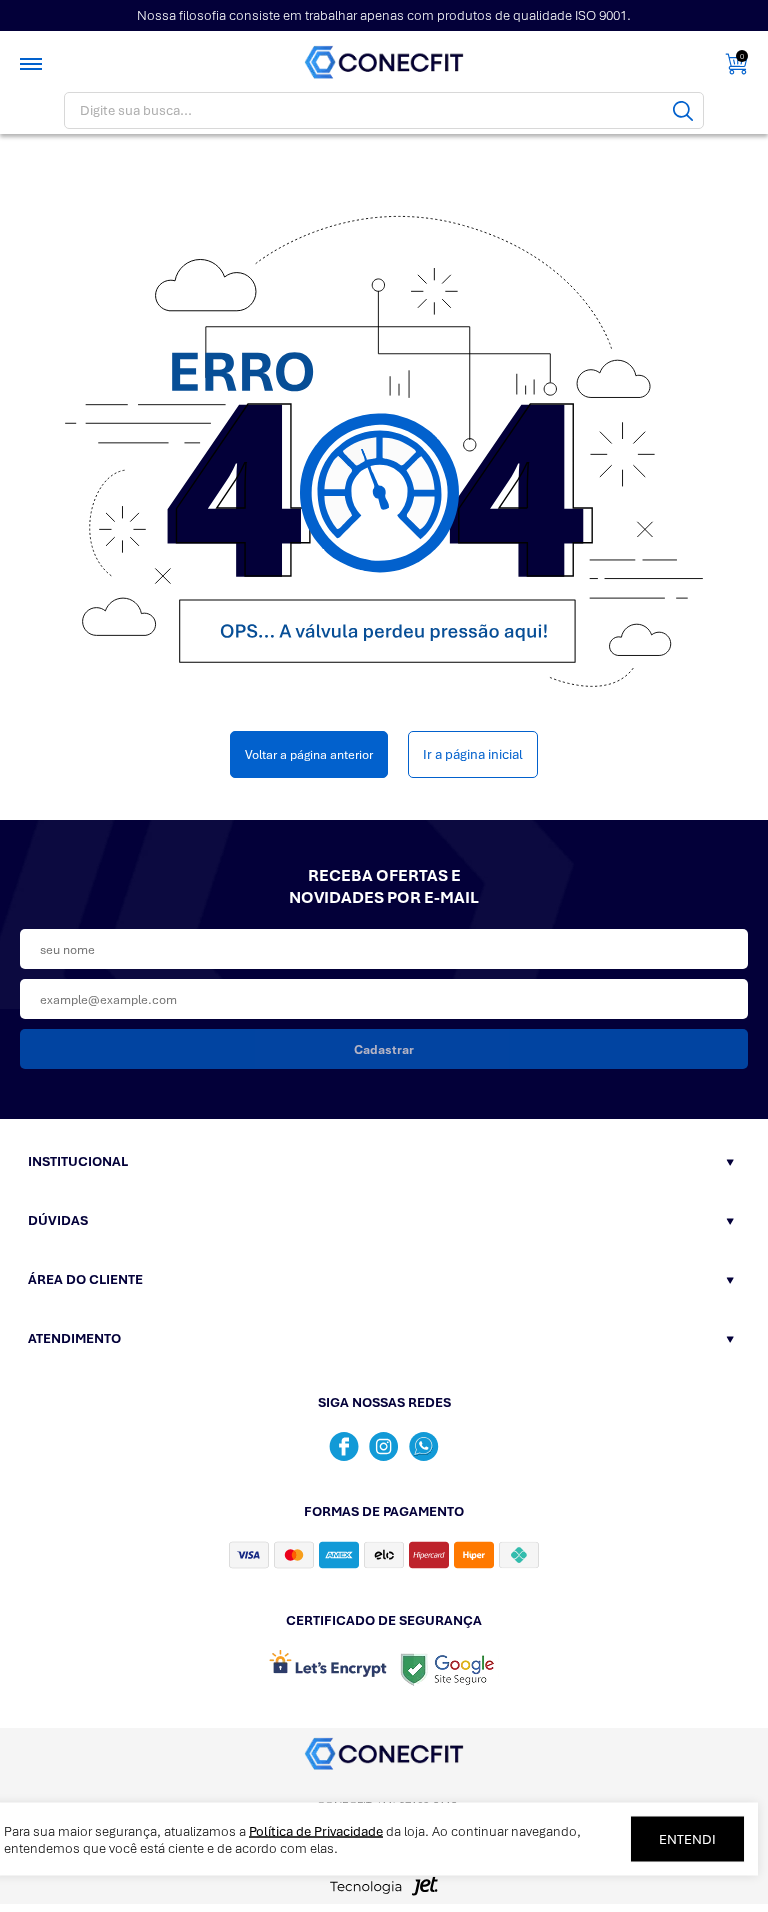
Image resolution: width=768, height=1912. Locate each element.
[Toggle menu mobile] (33, 64)
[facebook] (344, 1446)
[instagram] (384, 1446)
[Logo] (384, 63)
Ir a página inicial (473, 754)
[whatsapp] (424, 1446)
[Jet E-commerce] (384, 1892)
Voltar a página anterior (309, 754)
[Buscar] (683, 110)
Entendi (687, 1839)
